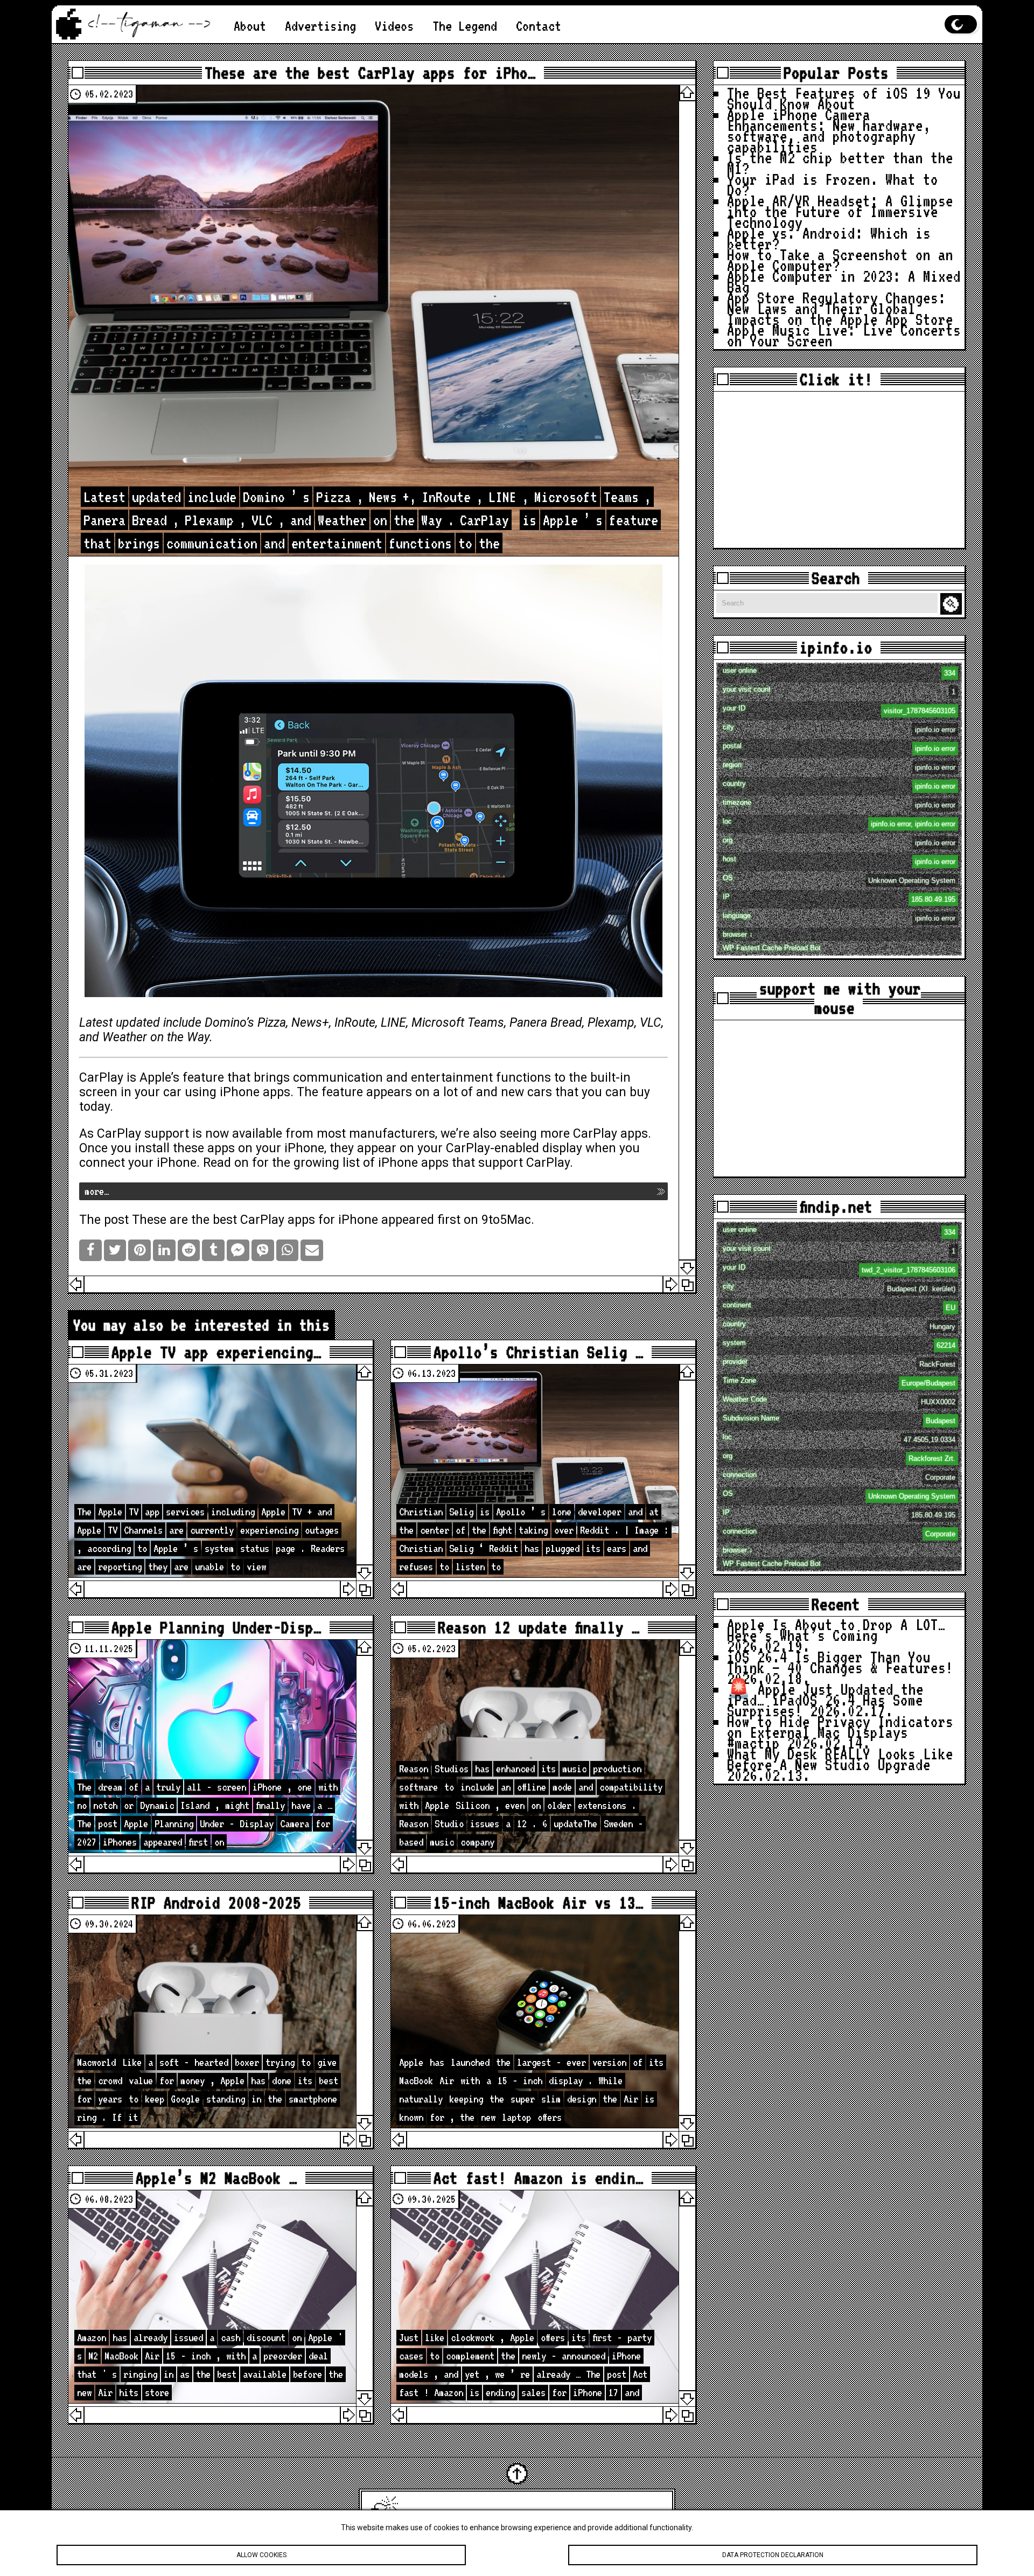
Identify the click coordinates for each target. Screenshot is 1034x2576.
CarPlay (101, 1078)
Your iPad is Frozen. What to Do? (833, 185)
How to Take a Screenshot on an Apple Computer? (840, 260)
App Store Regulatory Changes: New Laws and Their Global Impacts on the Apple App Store (840, 308)
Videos (394, 26)
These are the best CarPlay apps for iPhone (255, 1220)
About (250, 26)
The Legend (465, 26)
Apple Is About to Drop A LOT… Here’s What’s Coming (836, 1630)
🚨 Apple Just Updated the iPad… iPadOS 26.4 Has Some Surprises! (825, 1700)
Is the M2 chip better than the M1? (840, 163)
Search (953, 604)
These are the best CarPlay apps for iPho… (370, 73)
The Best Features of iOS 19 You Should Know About (844, 98)
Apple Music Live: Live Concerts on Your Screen (844, 335)
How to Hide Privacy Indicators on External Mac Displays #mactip (840, 1732)
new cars (526, 1092)
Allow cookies (261, 2555)
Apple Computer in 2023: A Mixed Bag (844, 281)
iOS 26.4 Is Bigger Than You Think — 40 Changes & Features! (840, 1662)
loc (839, 823)
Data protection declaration (773, 2555)
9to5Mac (506, 1220)
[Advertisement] (839, 470)
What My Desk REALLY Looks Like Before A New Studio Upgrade (840, 1759)
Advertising (320, 26)
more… (97, 1191)
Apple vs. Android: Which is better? (829, 238)
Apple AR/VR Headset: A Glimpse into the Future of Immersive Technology (840, 211)
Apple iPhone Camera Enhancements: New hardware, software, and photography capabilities (829, 131)
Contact (539, 26)
